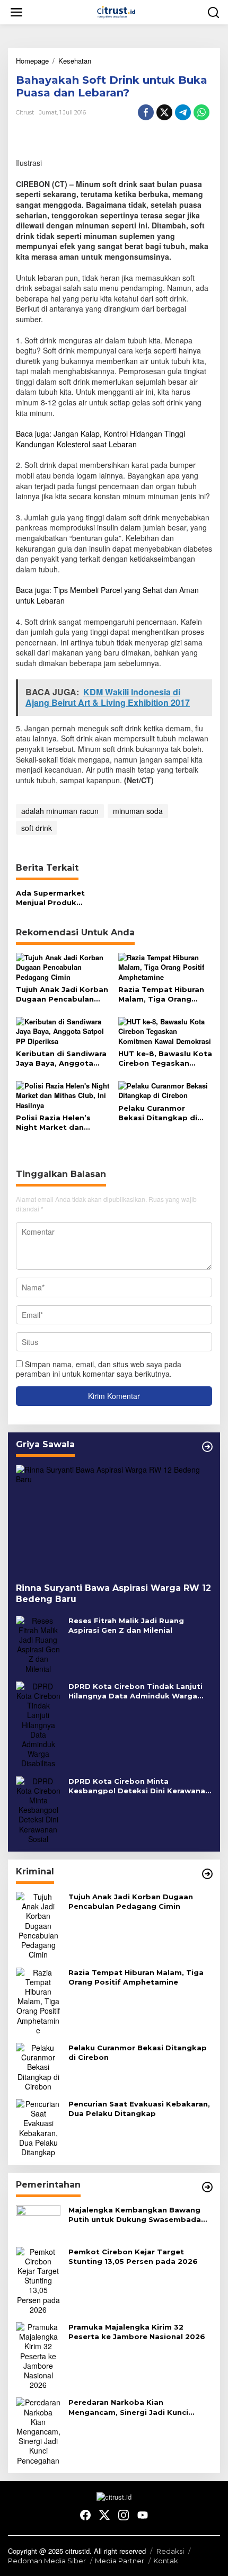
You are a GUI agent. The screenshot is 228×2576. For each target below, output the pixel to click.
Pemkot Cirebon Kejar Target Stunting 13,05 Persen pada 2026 (133, 2256)
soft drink (37, 828)
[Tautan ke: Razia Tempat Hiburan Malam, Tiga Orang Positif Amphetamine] (38, 2000)
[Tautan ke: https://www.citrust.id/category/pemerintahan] (207, 2187)
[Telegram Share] (183, 112)
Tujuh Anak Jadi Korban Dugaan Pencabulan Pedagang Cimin (62, 994)
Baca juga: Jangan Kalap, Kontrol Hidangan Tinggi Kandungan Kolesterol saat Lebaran (100, 439)
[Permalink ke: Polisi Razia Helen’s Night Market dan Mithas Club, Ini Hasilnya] (63, 1095)
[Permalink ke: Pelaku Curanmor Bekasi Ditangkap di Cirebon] (165, 1090)
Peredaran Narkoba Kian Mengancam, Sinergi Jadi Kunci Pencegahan (128, 2407)
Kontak (166, 2561)
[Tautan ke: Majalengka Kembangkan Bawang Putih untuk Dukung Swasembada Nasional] (38, 2221)
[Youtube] (143, 2515)
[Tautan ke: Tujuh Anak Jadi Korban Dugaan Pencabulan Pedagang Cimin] (38, 1924)
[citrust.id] (116, 11)
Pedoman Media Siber (47, 2561)
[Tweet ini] (164, 112)
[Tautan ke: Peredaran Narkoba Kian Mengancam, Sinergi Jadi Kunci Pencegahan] (38, 2430)
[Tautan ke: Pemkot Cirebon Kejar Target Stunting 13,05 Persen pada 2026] (38, 2279)
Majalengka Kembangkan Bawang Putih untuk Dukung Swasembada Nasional (135, 2215)
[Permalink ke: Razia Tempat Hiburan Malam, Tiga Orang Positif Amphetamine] (165, 966)
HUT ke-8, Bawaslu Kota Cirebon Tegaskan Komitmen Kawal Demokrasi (165, 1059)
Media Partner (120, 2561)
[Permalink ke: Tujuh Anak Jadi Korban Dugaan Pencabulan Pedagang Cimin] (63, 966)
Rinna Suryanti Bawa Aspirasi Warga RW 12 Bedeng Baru (113, 1594)
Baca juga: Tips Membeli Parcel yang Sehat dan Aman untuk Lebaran (107, 595)
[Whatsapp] (201, 112)
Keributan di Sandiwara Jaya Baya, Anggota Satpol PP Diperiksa (61, 1059)
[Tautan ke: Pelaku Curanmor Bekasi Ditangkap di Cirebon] (38, 2066)
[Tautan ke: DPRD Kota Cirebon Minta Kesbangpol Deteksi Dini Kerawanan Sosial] (38, 1809)
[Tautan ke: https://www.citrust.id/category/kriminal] (207, 1874)
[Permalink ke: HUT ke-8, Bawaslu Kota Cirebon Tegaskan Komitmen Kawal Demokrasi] (165, 1030)
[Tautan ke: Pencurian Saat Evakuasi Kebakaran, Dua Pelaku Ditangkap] (38, 2127)
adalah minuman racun (60, 811)
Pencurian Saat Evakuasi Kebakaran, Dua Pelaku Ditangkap (139, 2109)
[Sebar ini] (146, 112)
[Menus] (16, 12)
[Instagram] (124, 2515)
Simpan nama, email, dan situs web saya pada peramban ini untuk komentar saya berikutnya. (99, 1369)
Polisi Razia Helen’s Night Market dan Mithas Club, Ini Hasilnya (63, 1123)
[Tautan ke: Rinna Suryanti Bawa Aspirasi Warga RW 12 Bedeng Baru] (114, 1520)
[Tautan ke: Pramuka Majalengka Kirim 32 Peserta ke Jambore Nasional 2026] (38, 2354)
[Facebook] (85, 2515)
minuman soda (138, 811)
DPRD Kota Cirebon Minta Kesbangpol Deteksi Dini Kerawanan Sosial (139, 1786)
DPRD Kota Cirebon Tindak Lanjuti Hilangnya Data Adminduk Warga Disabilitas (135, 1691)
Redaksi (170, 2551)
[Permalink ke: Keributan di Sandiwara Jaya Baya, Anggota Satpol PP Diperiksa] (63, 1030)
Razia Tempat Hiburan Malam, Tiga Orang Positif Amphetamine (161, 994)
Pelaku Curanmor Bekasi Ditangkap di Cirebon (158, 1113)
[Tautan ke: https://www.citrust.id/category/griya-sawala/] (207, 1447)
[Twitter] (104, 2515)
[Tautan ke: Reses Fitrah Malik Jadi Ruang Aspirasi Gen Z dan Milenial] (38, 1643)
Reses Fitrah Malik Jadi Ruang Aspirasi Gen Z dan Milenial (126, 1625)
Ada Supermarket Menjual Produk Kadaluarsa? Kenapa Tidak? (56, 898)
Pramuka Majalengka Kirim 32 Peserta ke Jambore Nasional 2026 (137, 2332)
